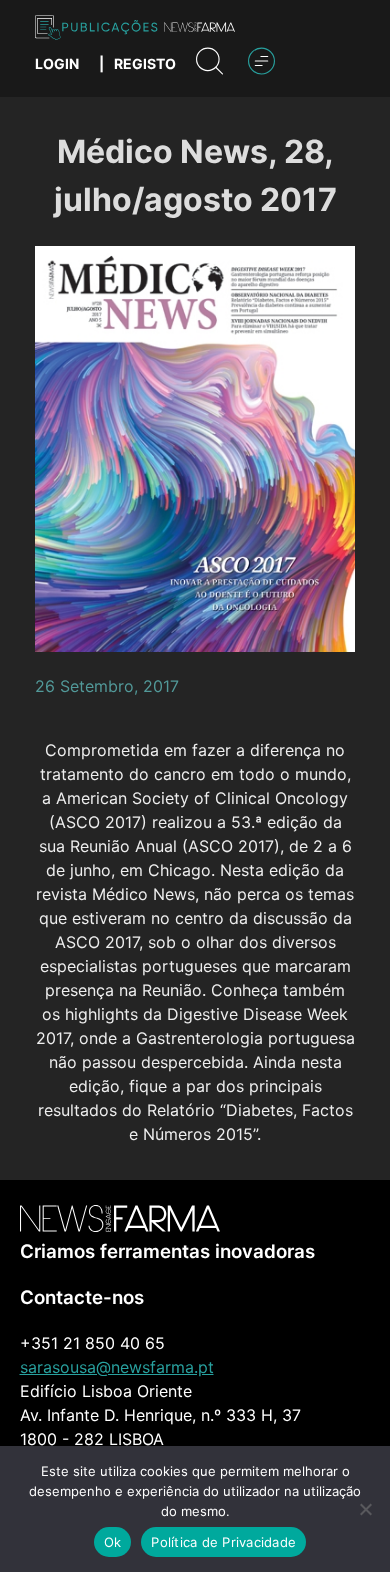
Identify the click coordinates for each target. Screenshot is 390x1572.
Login (57, 63)
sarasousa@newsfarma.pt (117, 1367)
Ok (113, 1542)
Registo (145, 63)
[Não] (365, 1509)
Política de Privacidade (223, 1542)
